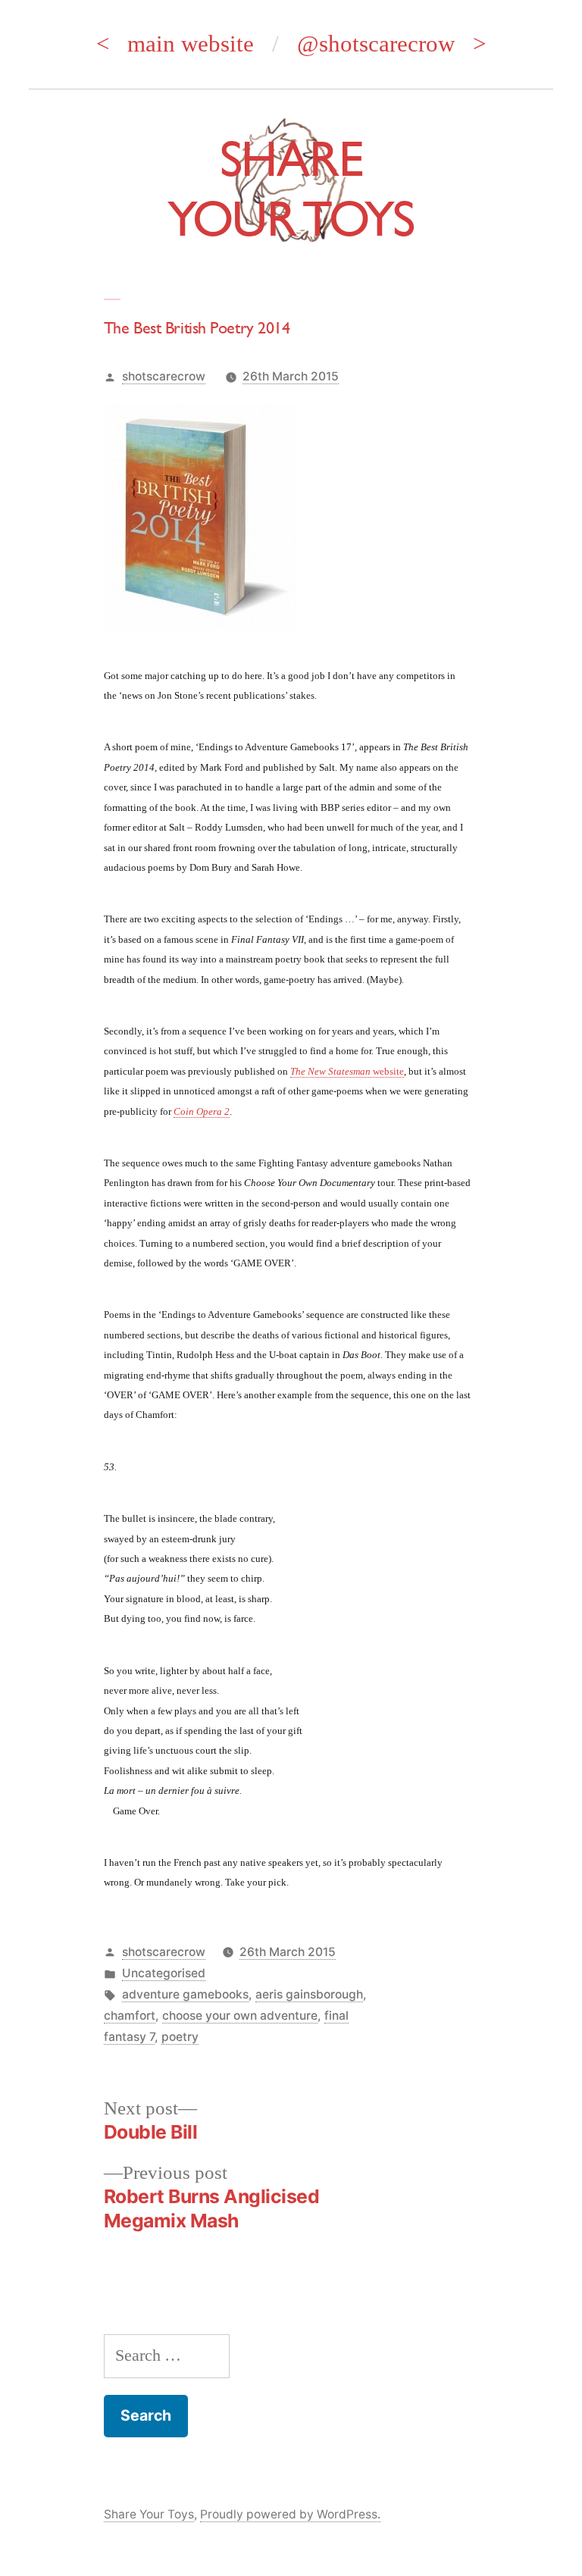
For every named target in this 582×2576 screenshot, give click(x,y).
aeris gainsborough (309, 1994)
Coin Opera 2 (202, 1111)
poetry (180, 2037)
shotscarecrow (164, 376)
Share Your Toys (149, 2514)
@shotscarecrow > (391, 44)
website (347, 1071)
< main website (175, 44)
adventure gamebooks (185, 1994)
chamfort (130, 2016)
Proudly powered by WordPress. (290, 2514)
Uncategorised (164, 1973)
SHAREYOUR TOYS (291, 188)
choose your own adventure (240, 2016)
